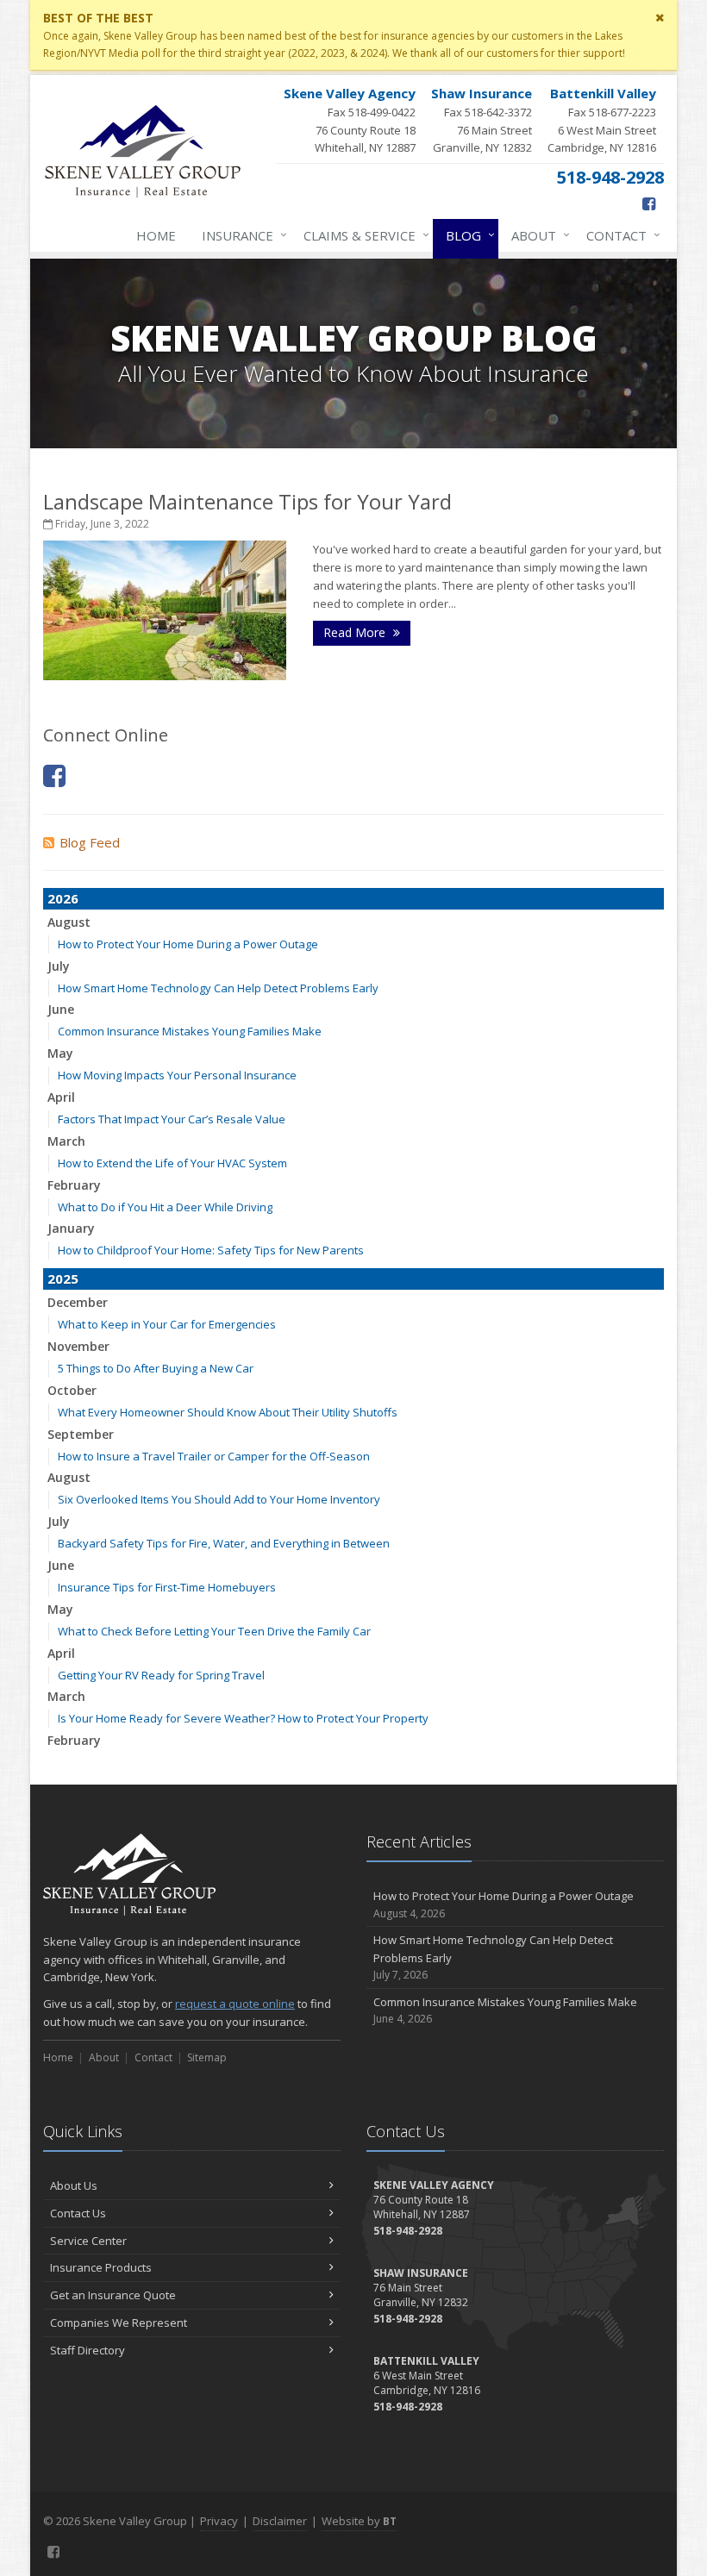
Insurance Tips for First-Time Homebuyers (167, 1587)
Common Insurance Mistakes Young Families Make (190, 1031)
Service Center (88, 2241)
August (69, 922)
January (71, 1228)
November (78, 1346)
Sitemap (207, 2057)
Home (156, 235)
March (66, 1141)
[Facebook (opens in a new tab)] (649, 203)
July (59, 966)
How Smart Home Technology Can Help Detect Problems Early (218, 988)
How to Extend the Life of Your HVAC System (172, 1163)
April (61, 1097)
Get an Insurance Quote (113, 2295)
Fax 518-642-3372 (482, 120)
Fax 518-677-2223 (602, 120)
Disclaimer (280, 2521)
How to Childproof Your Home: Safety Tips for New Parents (211, 1250)
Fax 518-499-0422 (350, 120)
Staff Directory (88, 2350)
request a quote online (235, 2004)
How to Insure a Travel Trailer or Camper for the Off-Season (214, 1456)
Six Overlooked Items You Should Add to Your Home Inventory (219, 1499)
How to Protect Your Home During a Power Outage (188, 944)
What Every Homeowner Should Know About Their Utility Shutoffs (228, 1412)
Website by (359, 2521)
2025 (63, 1279)
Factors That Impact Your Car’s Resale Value (172, 1119)
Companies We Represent (119, 2323)
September (81, 1434)
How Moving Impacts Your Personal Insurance (177, 1075)
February (74, 1185)
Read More (356, 632)
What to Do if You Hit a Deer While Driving (165, 1207)
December (78, 1302)
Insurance (240, 235)
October (72, 1390)
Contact (619, 235)
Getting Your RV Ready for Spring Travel (161, 1675)
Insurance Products (101, 2267)
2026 (63, 898)
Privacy (219, 2521)
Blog (466, 235)
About (536, 235)
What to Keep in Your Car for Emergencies (167, 1324)
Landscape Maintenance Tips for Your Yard (247, 501)
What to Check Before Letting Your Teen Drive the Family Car (214, 1631)
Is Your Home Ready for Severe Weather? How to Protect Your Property (243, 1718)
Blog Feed (90, 842)
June (61, 1009)
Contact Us (78, 2213)
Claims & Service (362, 235)
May (60, 1053)
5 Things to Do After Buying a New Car (156, 1368)
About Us (74, 2185)
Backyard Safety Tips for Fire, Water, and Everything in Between (224, 1543)
